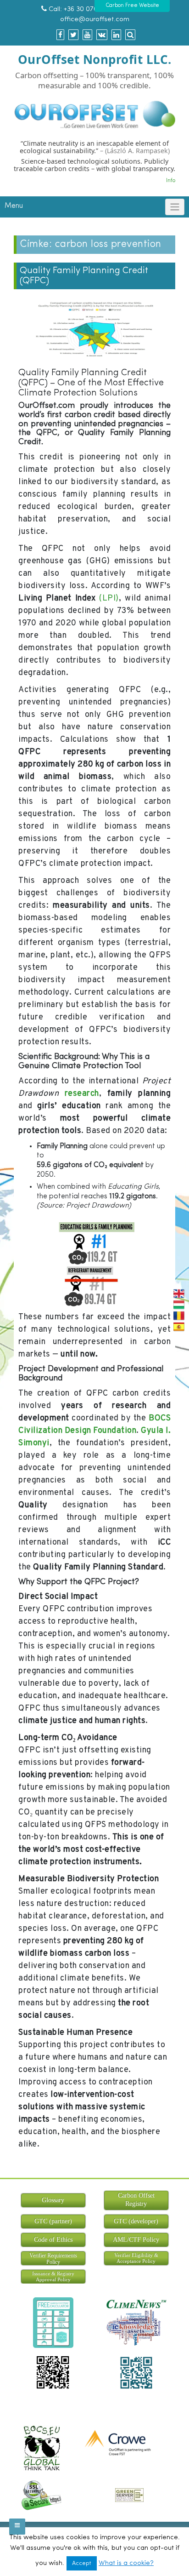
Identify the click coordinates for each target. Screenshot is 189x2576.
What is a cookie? (126, 2563)
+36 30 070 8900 (90, 9)
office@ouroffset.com (95, 20)
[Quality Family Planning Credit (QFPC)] (94, 331)
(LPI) (109, 598)
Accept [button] (82, 2563)
